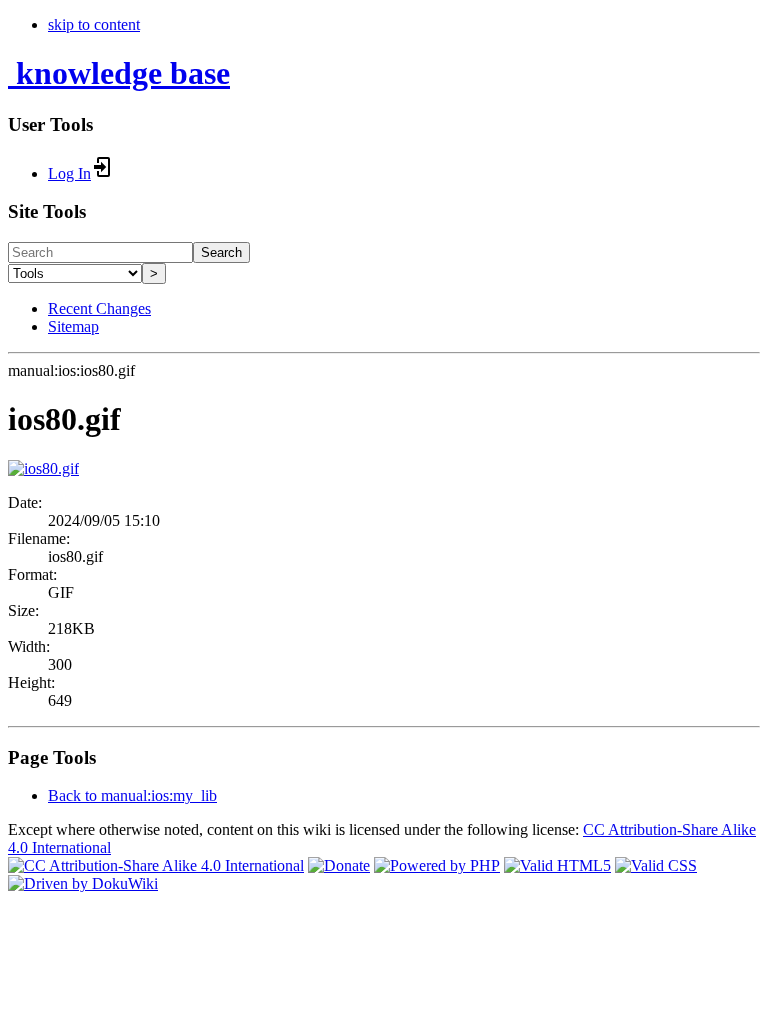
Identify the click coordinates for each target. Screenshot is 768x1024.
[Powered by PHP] (437, 865)
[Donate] (339, 865)
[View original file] (43, 468)
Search (221, 252)
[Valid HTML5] (557, 865)
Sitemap (73, 326)
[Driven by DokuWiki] (83, 883)
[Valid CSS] (656, 865)
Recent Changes (99, 308)
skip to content (94, 24)
